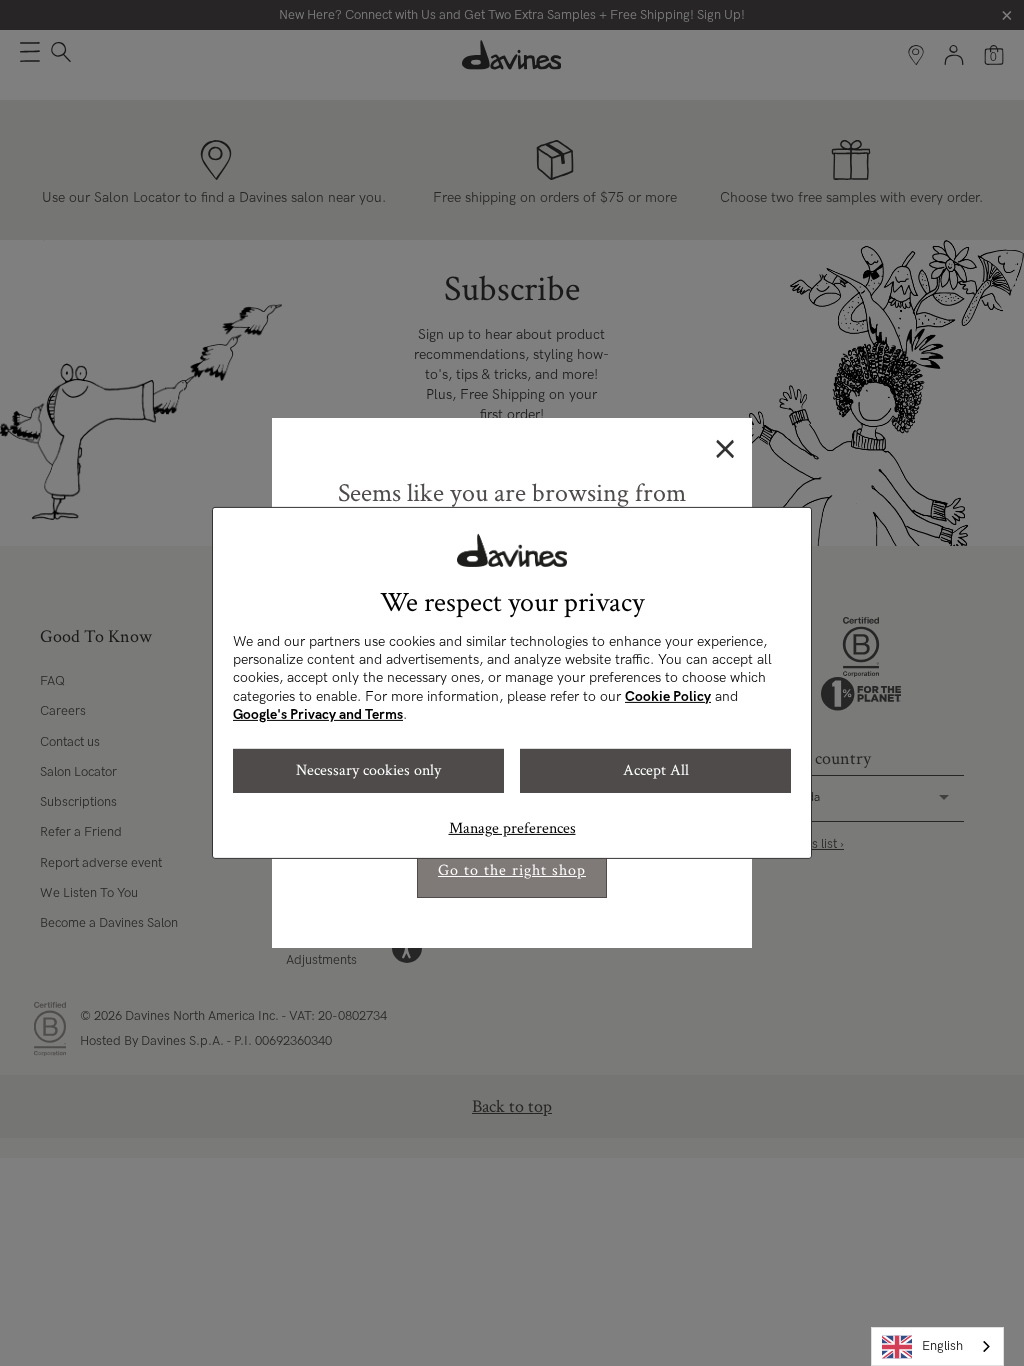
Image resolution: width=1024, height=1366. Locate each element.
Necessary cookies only (368, 770)
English (942, 1346)
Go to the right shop (512, 870)
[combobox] (937, 1346)
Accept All (656, 770)
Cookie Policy (668, 696)
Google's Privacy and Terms (318, 714)
